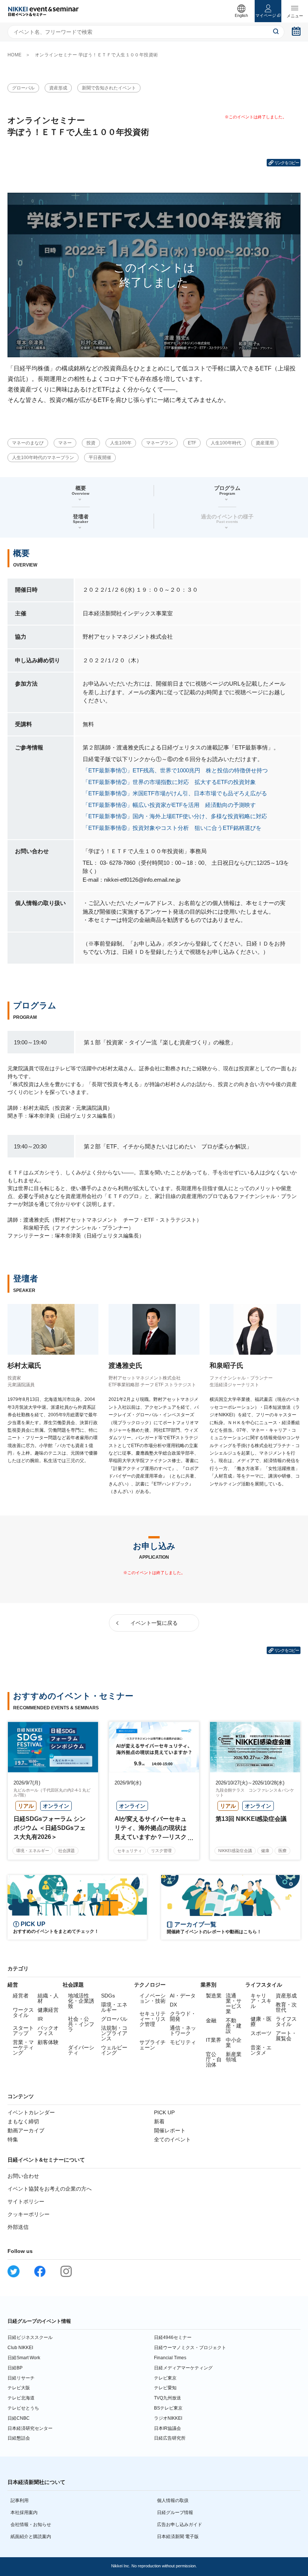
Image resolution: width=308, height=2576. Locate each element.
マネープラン (160, 443)
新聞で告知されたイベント (109, 88)
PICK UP (164, 2112)
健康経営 (48, 2010)
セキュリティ (130, 1851)
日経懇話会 (19, 2438)
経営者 (21, 1996)
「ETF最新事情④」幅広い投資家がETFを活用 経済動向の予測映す (169, 805)
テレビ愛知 (165, 2388)
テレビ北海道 (21, 2398)
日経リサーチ (21, 2378)
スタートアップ (23, 2031)
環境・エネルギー (33, 1851)
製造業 (214, 1996)
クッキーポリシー (29, 2214)
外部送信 (18, 2227)
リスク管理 (161, 1851)
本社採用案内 (24, 2513)
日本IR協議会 (168, 2428)
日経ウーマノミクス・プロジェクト (190, 2348)
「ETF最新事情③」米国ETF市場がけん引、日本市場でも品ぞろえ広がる (175, 793)
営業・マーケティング (23, 2047)
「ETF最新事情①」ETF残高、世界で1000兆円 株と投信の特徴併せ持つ (175, 770)
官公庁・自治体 (214, 2059)
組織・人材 (48, 1998)
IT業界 (214, 2040)
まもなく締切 (23, 2121)
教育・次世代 (286, 2007)
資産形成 (58, 88)
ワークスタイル (23, 2012)
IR (40, 2019)
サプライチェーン (152, 2045)
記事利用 (20, 2500)
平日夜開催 (100, 458)
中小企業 (234, 2043)
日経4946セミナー (173, 2337)
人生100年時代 (226, 443)
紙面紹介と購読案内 (31, 2537)
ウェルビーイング (114, 2050)
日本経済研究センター (30, 2428)
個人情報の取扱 (173, 2500)
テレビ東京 (165, 2378)
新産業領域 (234, 2057)
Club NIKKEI (20, 2348)
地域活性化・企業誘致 (81, 2001)
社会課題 (66, 1851)
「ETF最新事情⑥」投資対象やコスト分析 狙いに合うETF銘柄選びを (172, 828)
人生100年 (121, 443)
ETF (192, 443)
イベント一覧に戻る (154, 1623)
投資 (91, 443)
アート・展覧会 (286, 2036)
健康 (265, 1851)
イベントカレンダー (31, 2112)
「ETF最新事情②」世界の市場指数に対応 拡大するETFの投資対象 (169, 782)
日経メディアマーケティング (183, 2368)
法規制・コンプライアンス (114, 2033)
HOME (15, 55)
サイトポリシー (26, 2201)
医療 (282, 1851)
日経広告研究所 (170, 2438)
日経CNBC (19, 2418)
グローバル (23, 88)
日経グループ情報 (175, 2513)
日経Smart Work (24, 2358)
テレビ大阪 (19, 2388)
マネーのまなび (28, 443)
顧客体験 (48, 2042)
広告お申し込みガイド (180, 2525)
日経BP (15, 2368)
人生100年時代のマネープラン (43, 458)
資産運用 (265, 443)
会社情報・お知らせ (31, 2525)
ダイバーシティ (81, 2050)
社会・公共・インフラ (81, 2024)
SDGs (108, 1996)
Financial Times (170, 2358)
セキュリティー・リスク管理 (152, 2019)
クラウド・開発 (183, 2016)
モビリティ (183, 2042)
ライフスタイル (286, 2022)
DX (173, 2005)
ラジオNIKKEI (168, 2418)
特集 (13, 2139)
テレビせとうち (23, 2408)
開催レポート (170, 2130)
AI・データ (183, 1996)
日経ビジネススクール (30, 2337)
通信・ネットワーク (183, 2031)
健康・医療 (261, 2022)
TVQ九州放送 (168, 2398)
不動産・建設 (234, 2026)
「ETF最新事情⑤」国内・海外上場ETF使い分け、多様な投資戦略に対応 (175, 816)
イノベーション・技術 (152, 1998)
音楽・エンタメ (261, 2050)
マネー (65, 443)
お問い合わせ (23, 2176)
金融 (211, 2020)
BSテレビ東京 (168, 2408)
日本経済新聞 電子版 (178, 2537)
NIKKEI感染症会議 (235, 1851)
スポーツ (261, 2033)
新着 (159, 2121)
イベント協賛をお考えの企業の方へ (50, 2189)
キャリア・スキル (261, 2001)
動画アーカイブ (26, 2130)
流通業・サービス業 (234, 2003)
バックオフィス (48, 2031)
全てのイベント (172, 2139)
